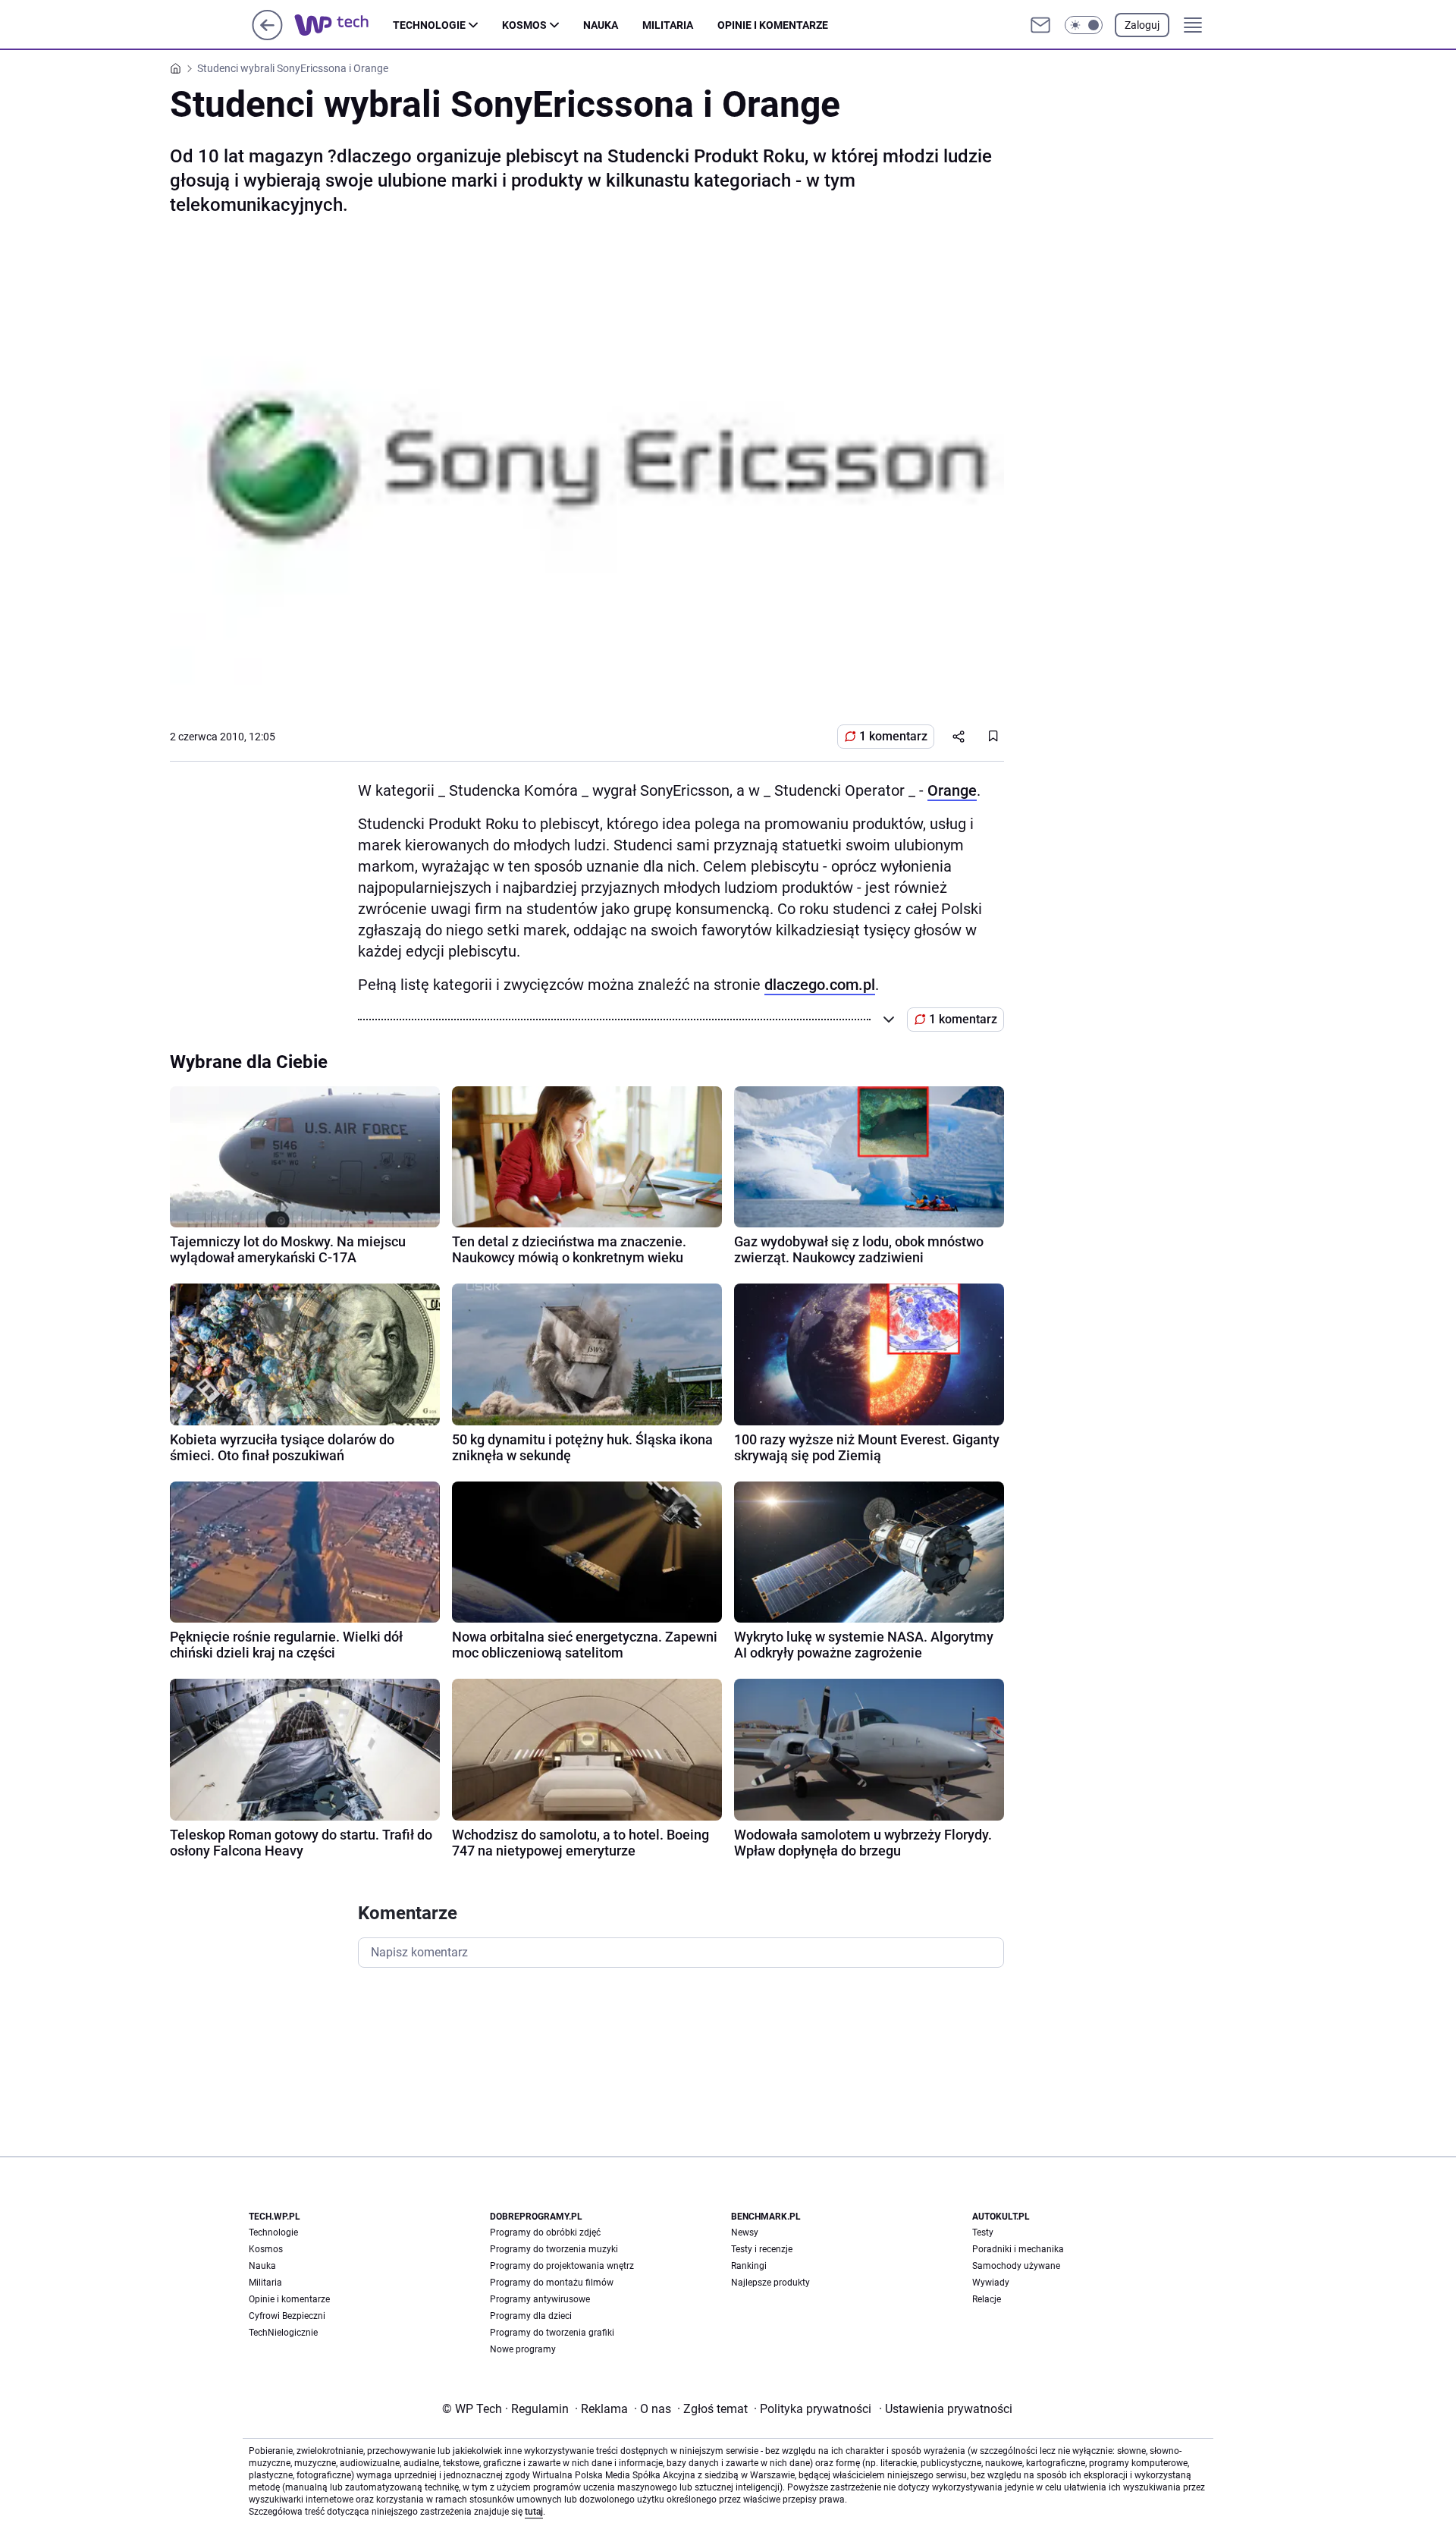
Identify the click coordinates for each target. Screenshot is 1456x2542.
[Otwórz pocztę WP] (1040, 25)
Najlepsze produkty (770, 2283)
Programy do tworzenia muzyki (554, 2249)
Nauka (601, 25)
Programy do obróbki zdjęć (545, 2232)
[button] (1084, 25)
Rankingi (749, 2266)
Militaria (668, 25)
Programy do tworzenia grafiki (552, 2333)
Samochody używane (1016, 2266)
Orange (952, 790)
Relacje (987, 2299)
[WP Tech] (344, 25)
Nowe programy (523, 2349)
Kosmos (524, 25)
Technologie (429, 25)
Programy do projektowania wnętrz (562, 2266)
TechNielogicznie (283, 2333)
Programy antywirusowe (540, 2299)
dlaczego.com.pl (820, 985)
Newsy (745, 2232)
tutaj (534, 2512)
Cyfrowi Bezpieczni (287, 2316)
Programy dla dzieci (531, 2316)
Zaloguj (1142, 25)
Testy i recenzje (762, 2249)
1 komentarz (893, 736)
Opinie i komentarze (773, 25)
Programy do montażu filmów (552, 2283)
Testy (983, 2232)
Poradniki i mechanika (1018, 2249)
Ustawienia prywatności (946, 2409)
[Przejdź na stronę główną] (267, 36)
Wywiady (991, 2283)
